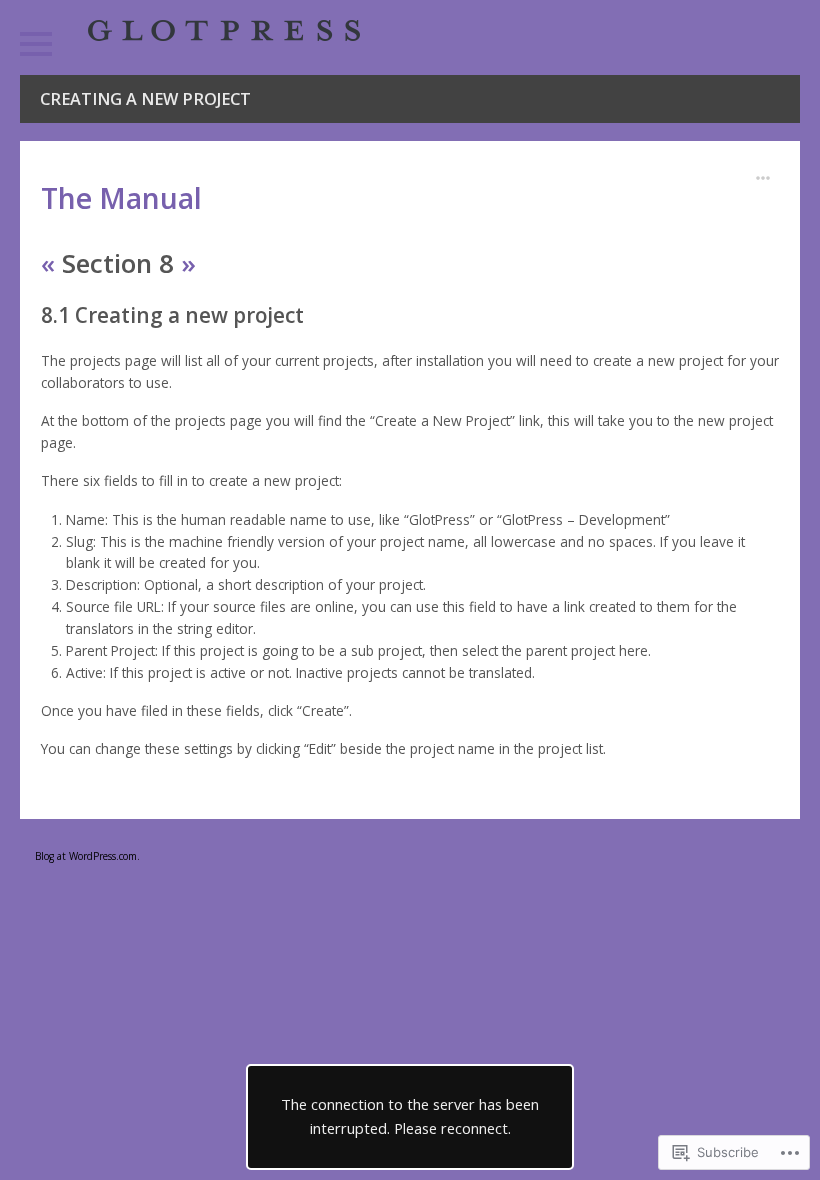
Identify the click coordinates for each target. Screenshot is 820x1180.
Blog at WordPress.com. (87, 856)
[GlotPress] (224, 30)
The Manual (121, 197)
